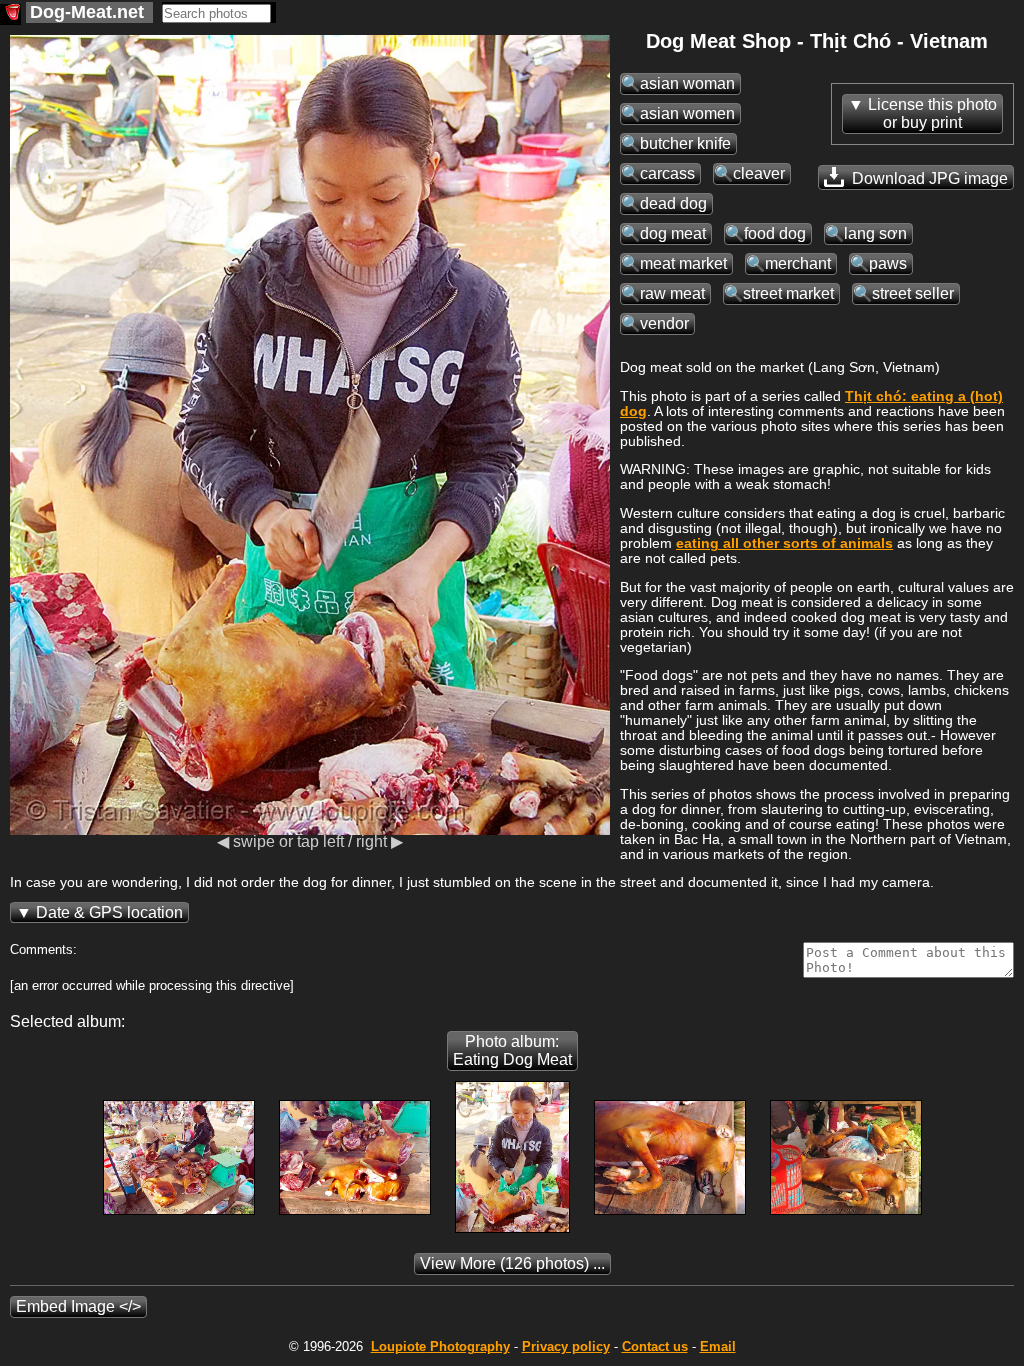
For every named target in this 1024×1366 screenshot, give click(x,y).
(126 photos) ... (512, 1263)
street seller (913, 293)
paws (888, 263)
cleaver (759, 173)
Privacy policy (566, 1346)
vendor (664, 323)
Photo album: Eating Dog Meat (512, 1050)
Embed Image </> (78, 1306)
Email (718, 1346)
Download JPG (928, 178)
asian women (687, 113)
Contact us (655, 1346)
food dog (775, 233)
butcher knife (685, 143)
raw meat (672, 293)
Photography (440, 1346)
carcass (667, 173)
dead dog (673, 203)
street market (788, 293)
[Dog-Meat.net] (10, 14)
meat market (683, 263)
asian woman (687, 83)
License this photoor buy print (932, 113)
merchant (798, 263)
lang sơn (875, 233)
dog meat (673, 233)
